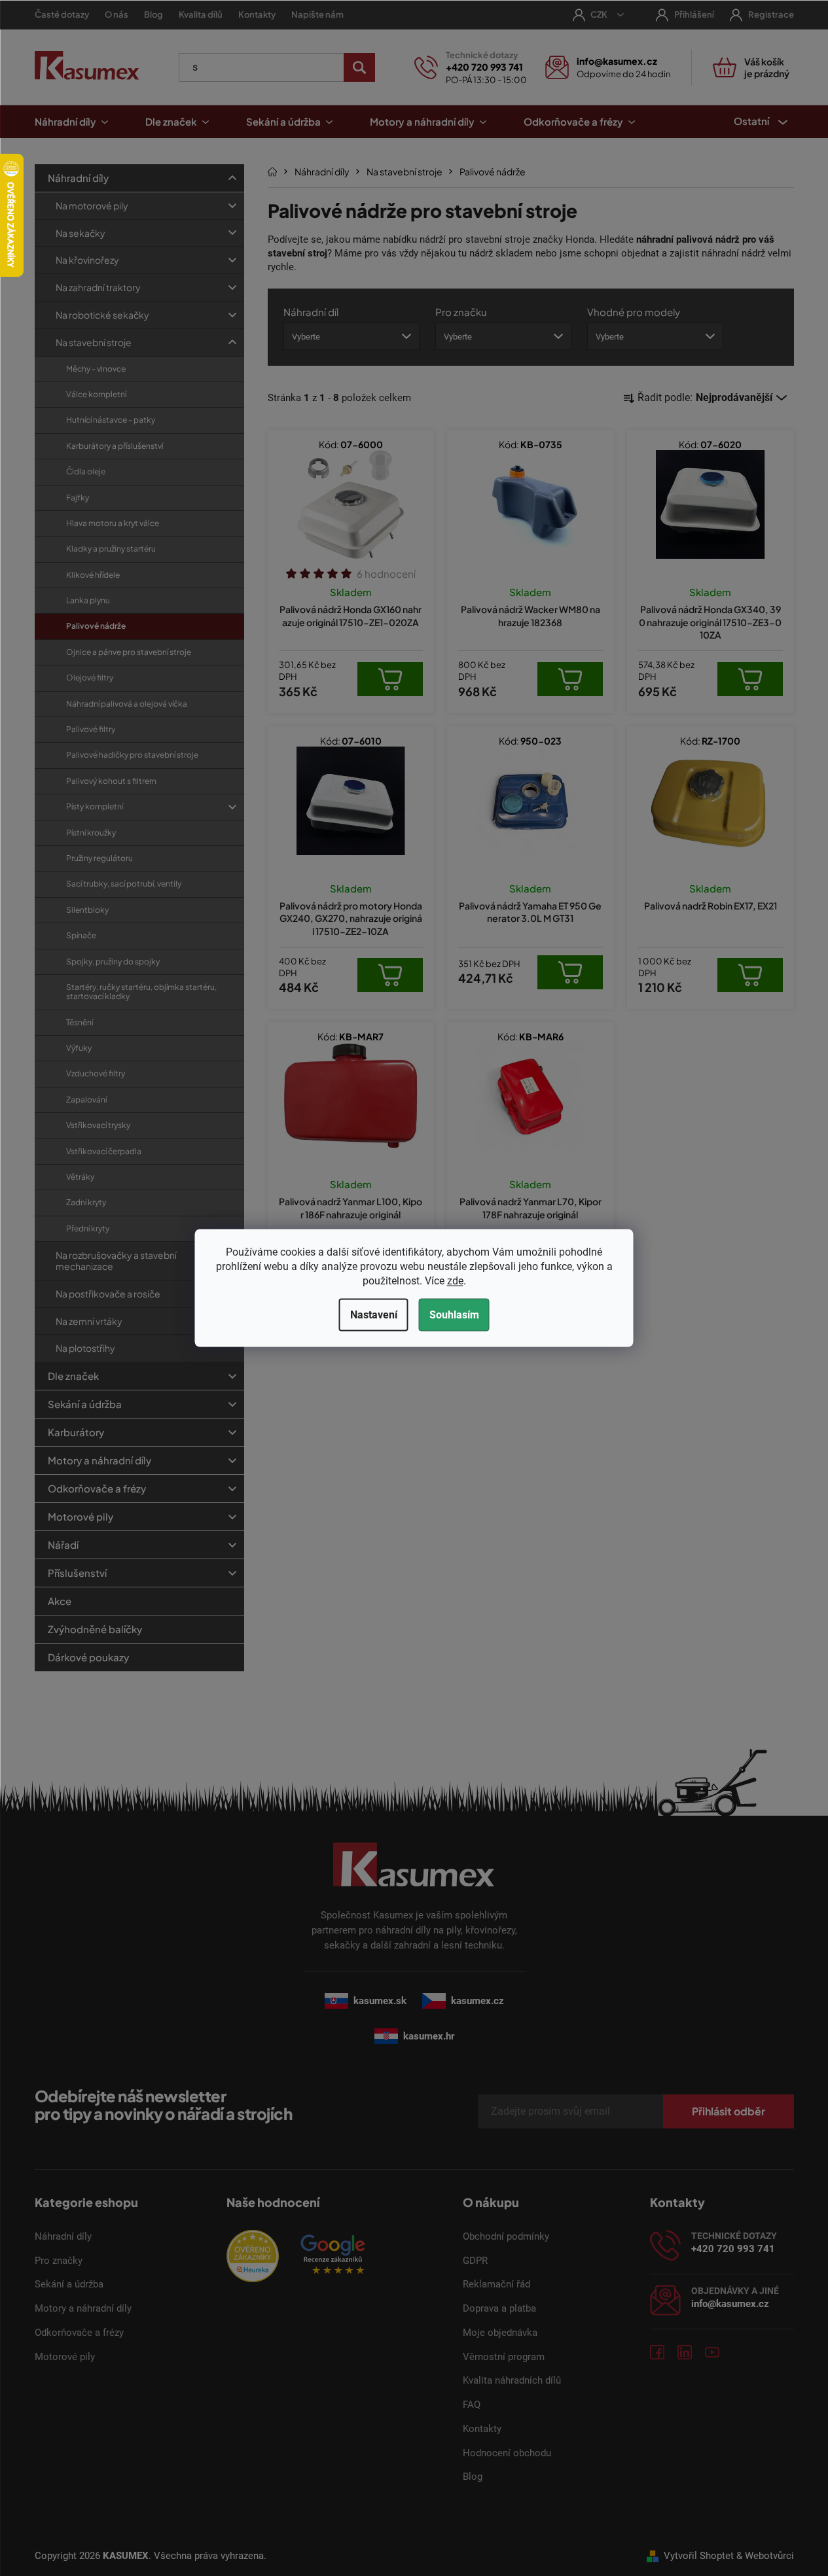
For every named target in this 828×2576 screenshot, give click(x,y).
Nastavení (374, 1315)
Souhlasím (454, 1315)
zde (455, 1281)
